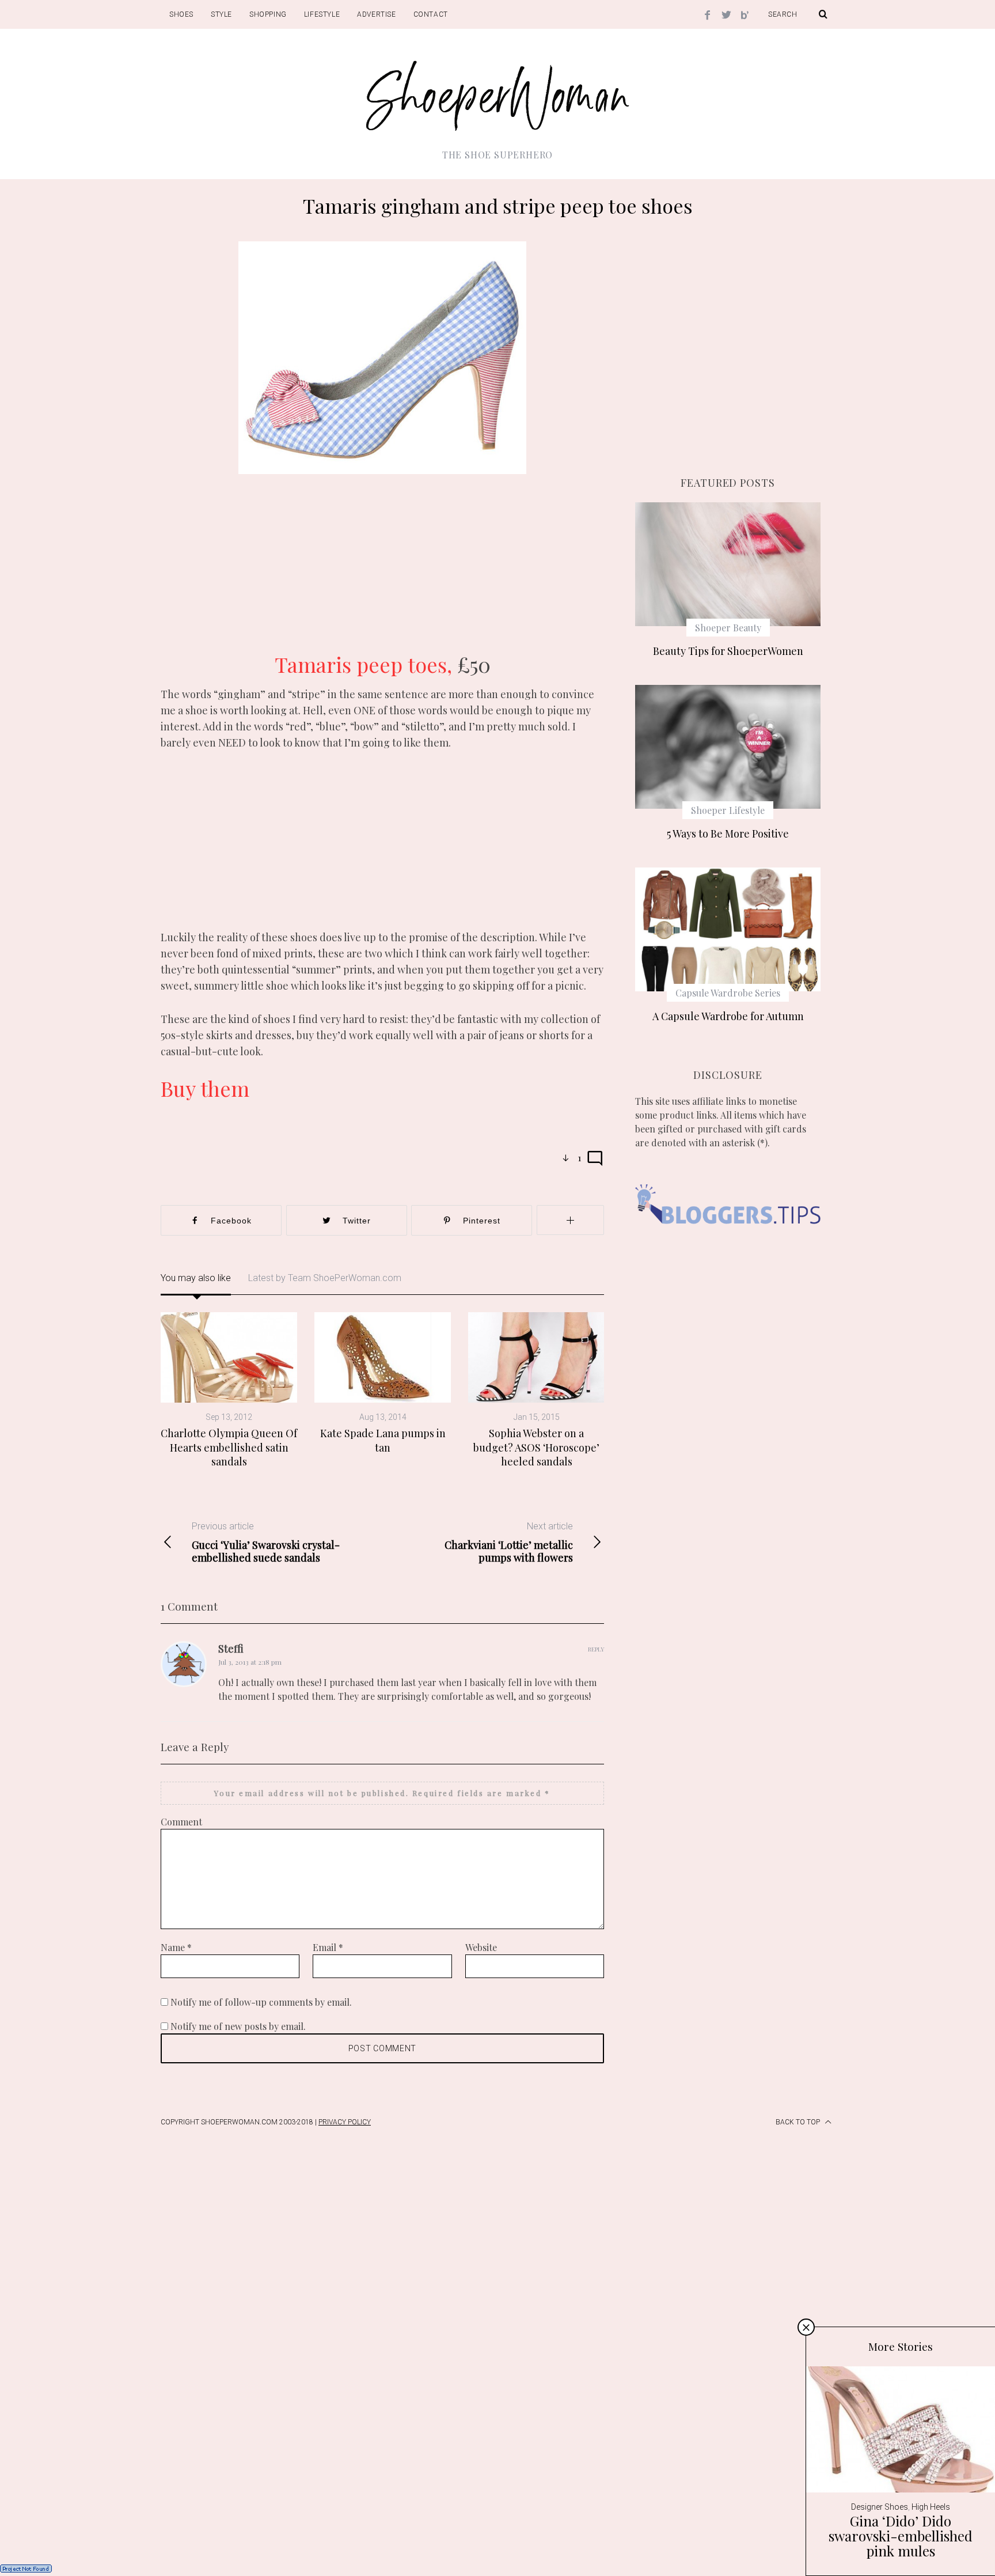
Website (481, 1947)
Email (328, 1947)
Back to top (799, 2122)
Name (176, 1947)
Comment (181, 1822)
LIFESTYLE (322, 14)
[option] (229, 1390)
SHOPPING (268, 14)
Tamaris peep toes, (366, 664)
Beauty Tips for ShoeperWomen (728, 651)
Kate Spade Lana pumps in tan (383, 1440)
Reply (596, 1649)
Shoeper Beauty (728, 628)
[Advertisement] (382, 572)
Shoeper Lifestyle (728, 810)
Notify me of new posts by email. (238, 2026)
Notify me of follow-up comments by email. (261, 2002)
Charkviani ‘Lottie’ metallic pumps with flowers (509, 1542)
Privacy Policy (345, 2122)
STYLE (221, 14)
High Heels (931, 2507)
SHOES (181, 14)
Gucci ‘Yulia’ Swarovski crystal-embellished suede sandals (266, 1542)
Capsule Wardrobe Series (728, 993)
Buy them (205, 1088)
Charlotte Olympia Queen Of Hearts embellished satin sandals (229, 1447)
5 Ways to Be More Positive (728, 834)
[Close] (806, 2327)
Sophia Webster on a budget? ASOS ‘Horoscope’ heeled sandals (536, 1447)
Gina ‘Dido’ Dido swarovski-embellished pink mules (901, 2536)
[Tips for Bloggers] (728, 1241)
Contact (431, 14)
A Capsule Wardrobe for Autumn (728, 1016)
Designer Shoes (880, 2507)
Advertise (376, 14)
